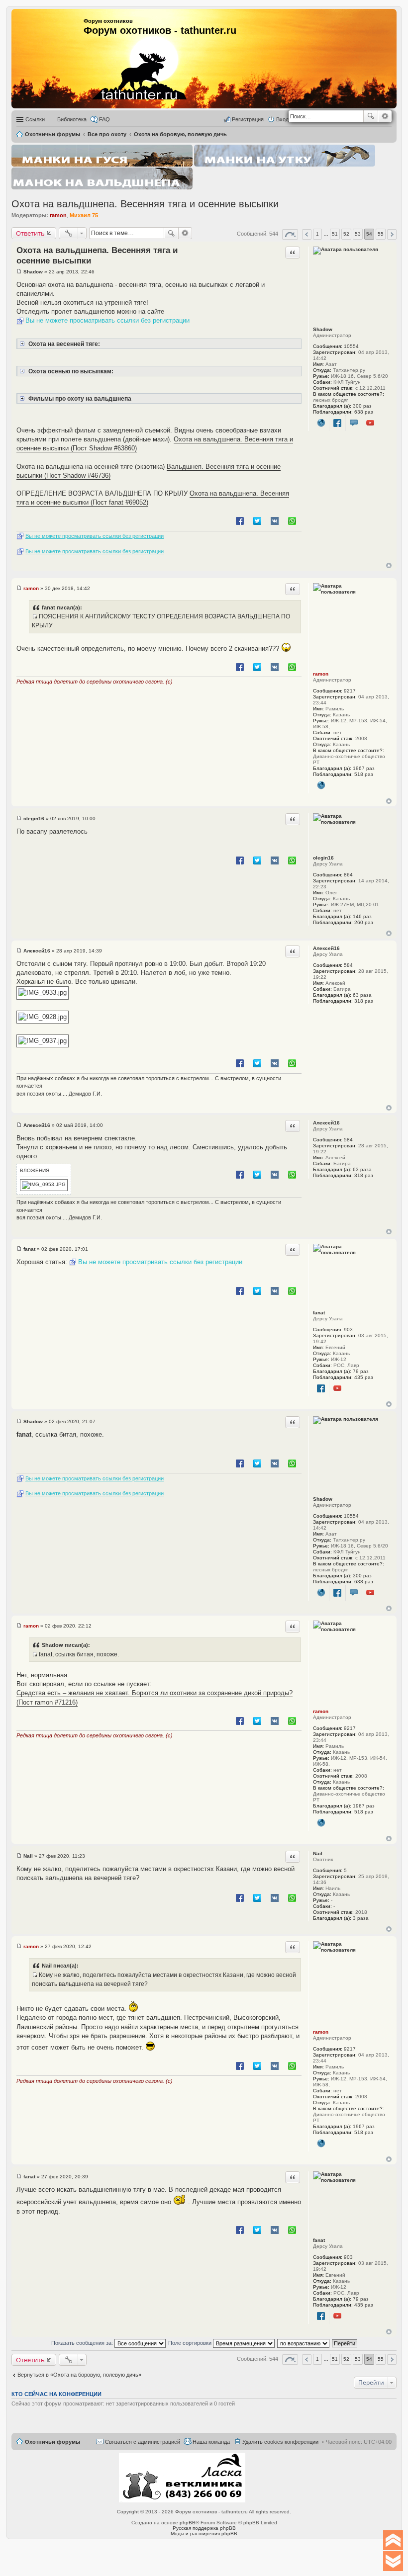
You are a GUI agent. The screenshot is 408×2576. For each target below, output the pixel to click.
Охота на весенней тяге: (63, 344)
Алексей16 (326, 948)
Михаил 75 (84, 215)
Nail (318, 1853)
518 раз (364, 774)
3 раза (361, 1918)
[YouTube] (370, 423)
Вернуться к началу (389, 565)
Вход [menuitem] (282, 119)
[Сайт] (321, 423)
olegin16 (323, 858)
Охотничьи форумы (52, 2442)
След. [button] (392, 234)
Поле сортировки (191, 2343)
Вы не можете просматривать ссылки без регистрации (107, 320)
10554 (351, 346)
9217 (350, 691)
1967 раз (364, 768)
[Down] (393, 2561)
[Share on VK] (275, 520)
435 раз (364, 1377)
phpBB (188, 2523)
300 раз (362, 406)
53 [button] (358, 234)
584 (348, 965)
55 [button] (381, 234)
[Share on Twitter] (257, 520)
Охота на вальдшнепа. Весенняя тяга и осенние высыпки (145, 204)
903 (348, 1330)
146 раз (362, 916)
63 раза (362, 995)
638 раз (364, 412)
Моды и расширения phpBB (204, 2533)
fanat (319, 1313)
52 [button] (346, 234)
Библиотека (72, 119)
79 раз (361, 1371)
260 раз (364, 922)
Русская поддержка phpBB (204, 2528)
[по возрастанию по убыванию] (304, 2343)
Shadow (323, 329)
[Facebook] (338, 423)
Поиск (371, 116)
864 (348, 875)
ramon (58, 215)
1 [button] (317, 234)
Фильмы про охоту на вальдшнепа (79, 398)
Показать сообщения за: (83, 2343)
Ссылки (35, 119)
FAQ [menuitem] (104, 119)
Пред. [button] (307, 234)
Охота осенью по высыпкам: (70, 371)
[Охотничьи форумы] (126, 55)
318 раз (364, 1001)
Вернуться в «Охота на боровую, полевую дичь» (79, 2375)
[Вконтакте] (354, 423)
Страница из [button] (290, 234)
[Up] (393, 2540)
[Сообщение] (19, 272)
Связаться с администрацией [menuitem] (143, 2442)
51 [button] (335, 234)
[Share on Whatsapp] (292, 520)
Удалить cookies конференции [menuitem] (280, 2442)
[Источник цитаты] (35, 616)
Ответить (30, 233)
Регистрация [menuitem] (248, 119)
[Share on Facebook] (240, 520)
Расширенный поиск (385, 116)
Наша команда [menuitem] (211, 2442)
